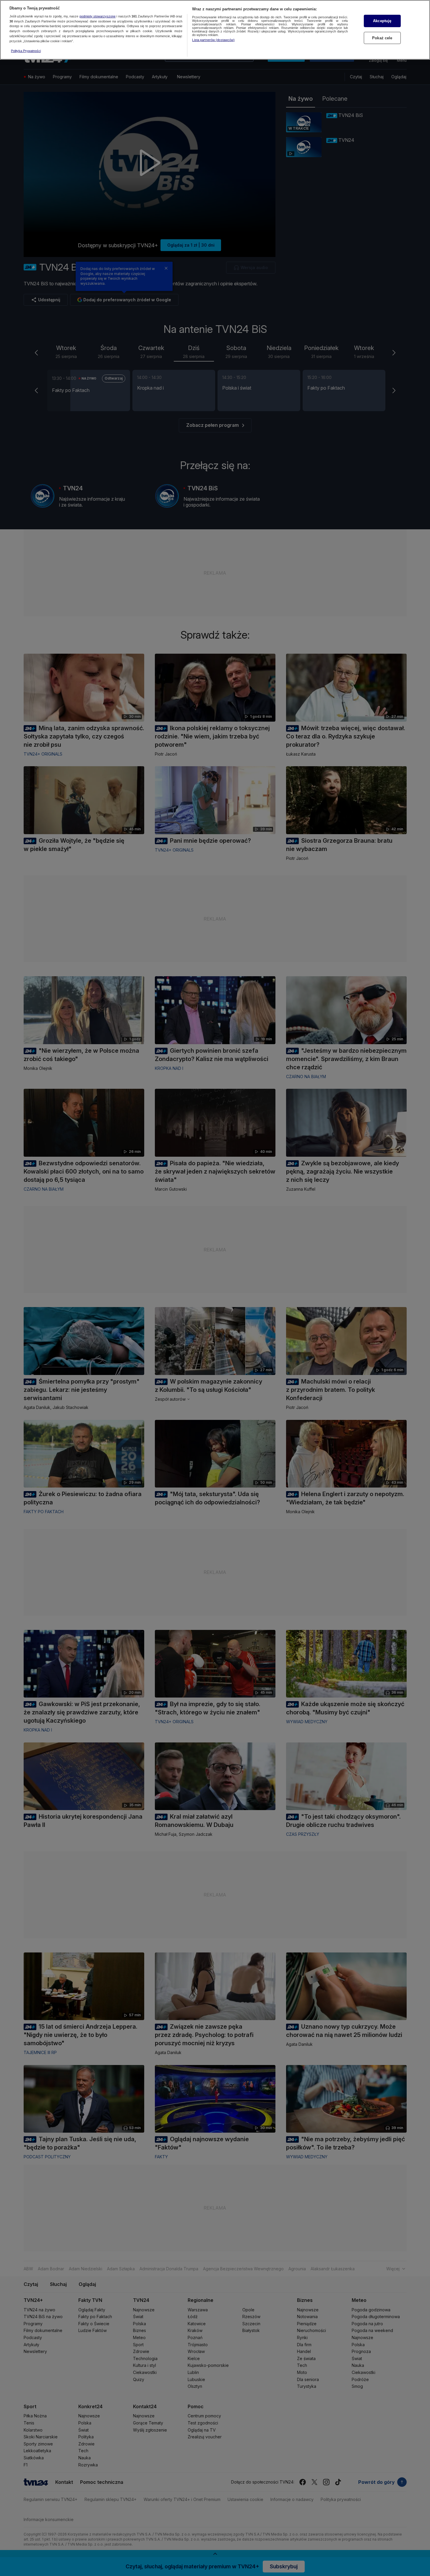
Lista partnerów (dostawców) (213, 40)
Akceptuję (382, 21)
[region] (215, 30)
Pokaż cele (382, 38)
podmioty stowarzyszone (98, 16)
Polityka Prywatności (26, 51)
